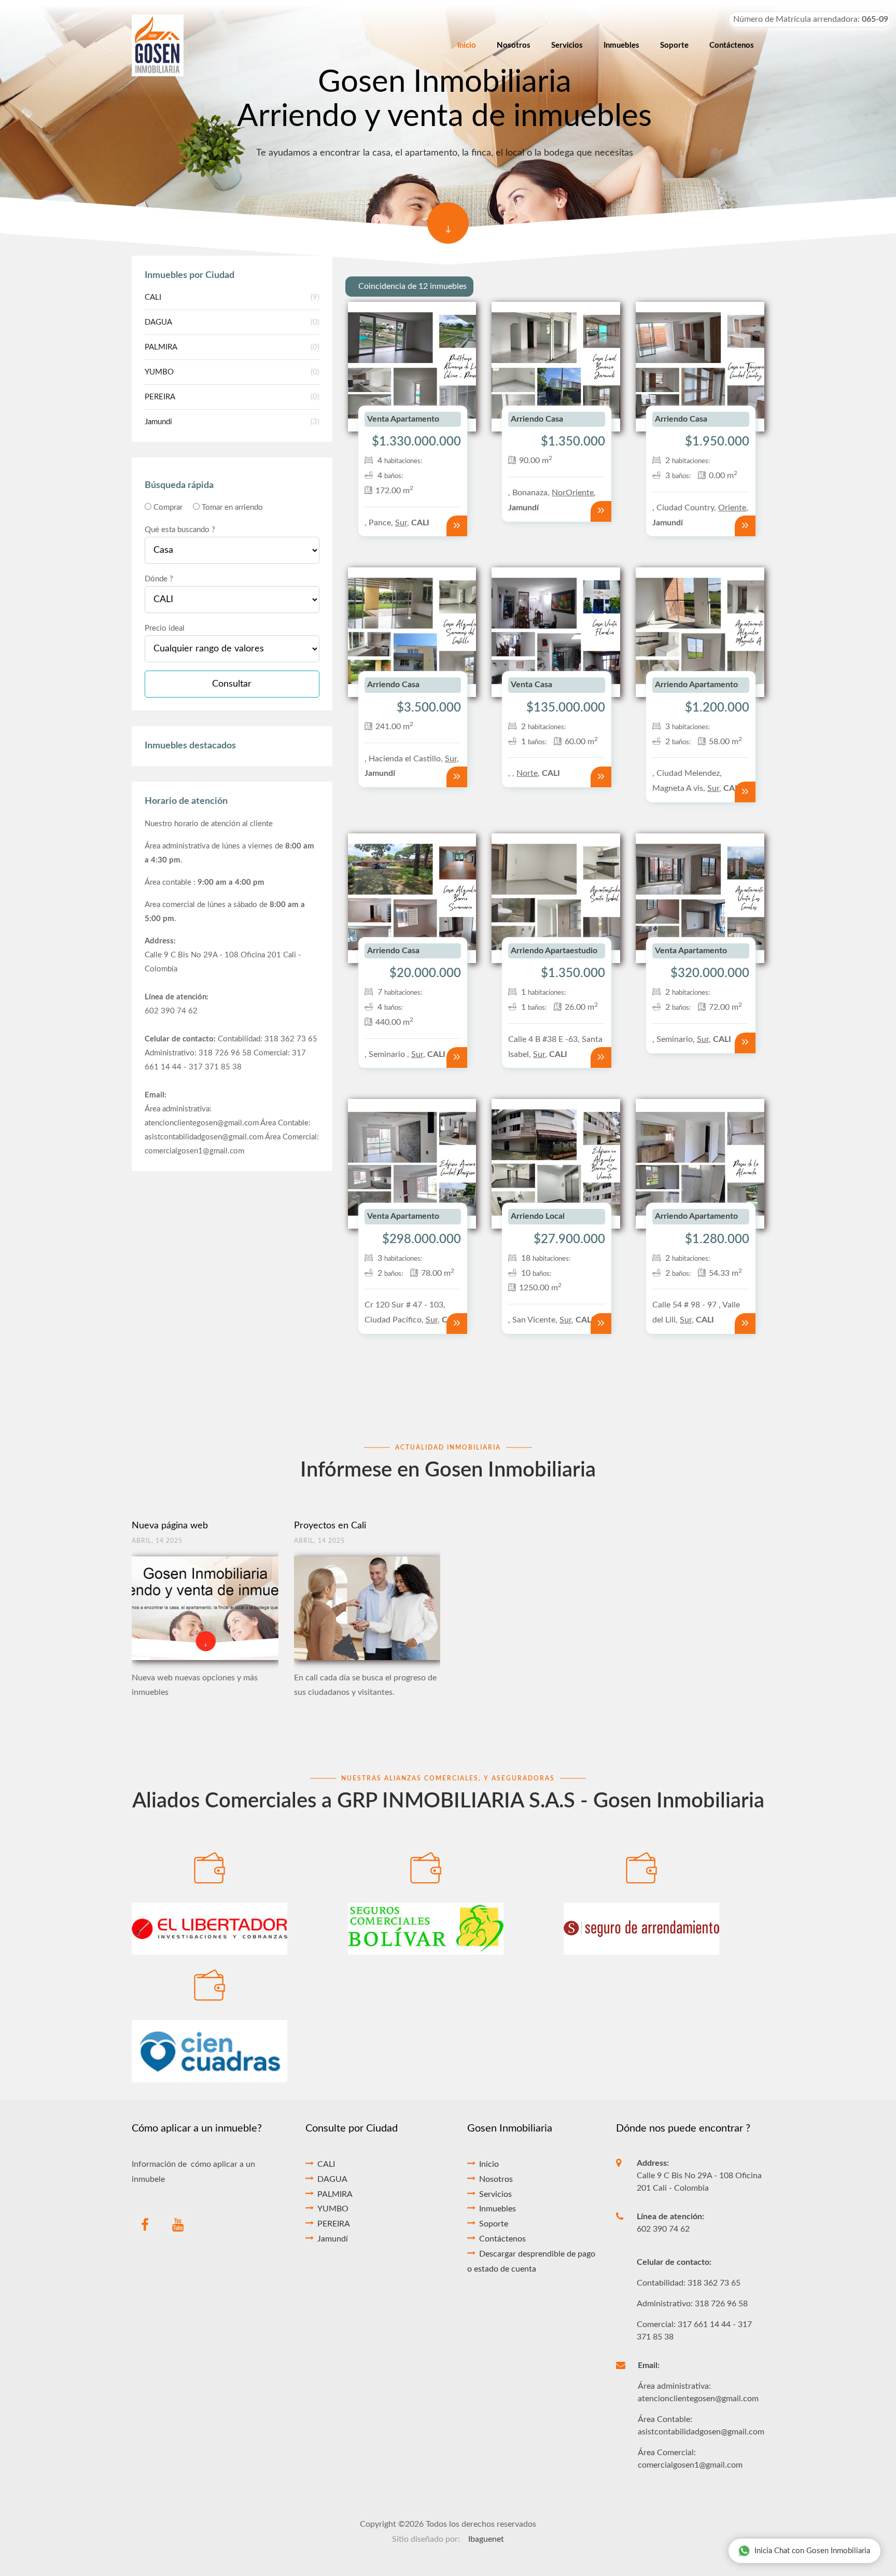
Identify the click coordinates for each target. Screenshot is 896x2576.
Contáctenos (502, 2239)
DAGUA (232, 322)
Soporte (494, 2224)
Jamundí (232, 422)
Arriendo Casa (537, 419)
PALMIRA (232, 347)
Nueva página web (170, 1526)
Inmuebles (498, 2209)
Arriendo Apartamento (696, 685)
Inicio (489, 2164)
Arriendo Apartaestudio (554, 951)
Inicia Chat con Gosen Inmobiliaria (812, 2551)
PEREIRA (232, 397)
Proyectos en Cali (330, 1526)
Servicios (495, 2194)
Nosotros (496, 2179)
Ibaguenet (486, 2539)
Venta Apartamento (403, 419)
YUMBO (232, 372)
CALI (232, 297)
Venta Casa (531, 685)
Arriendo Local (538, 1216)
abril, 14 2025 (157, 1541)
